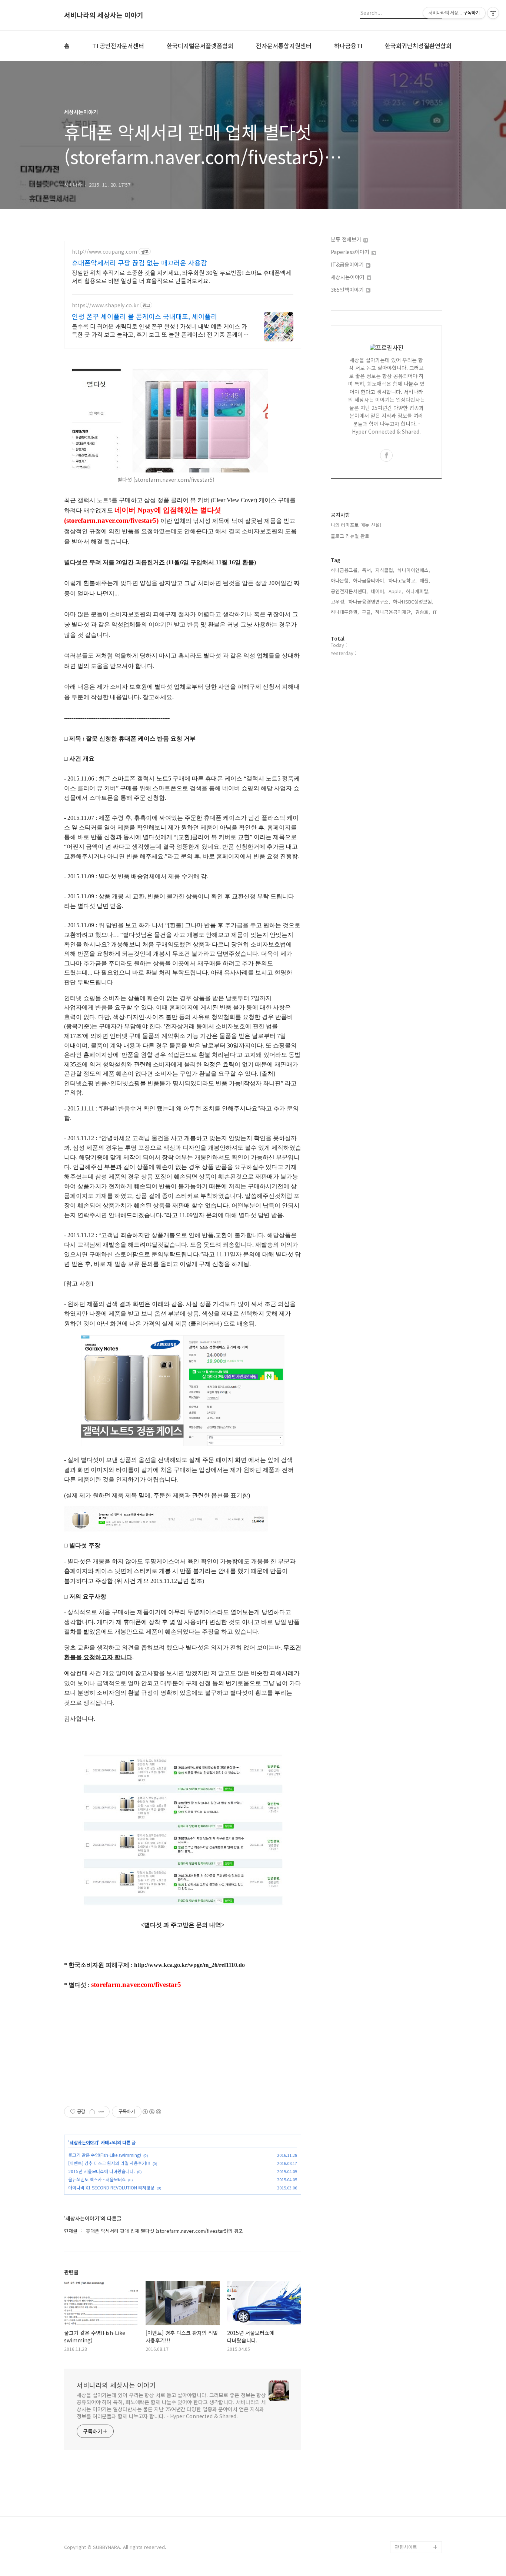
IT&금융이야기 (348, 264)
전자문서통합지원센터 (284, 46)
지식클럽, (385, 570)
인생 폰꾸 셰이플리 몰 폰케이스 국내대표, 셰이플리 (144, 316)
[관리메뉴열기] (493, 13)
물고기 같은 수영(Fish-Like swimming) (105, 2155)
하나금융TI (348, 46)
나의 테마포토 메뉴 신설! (356, 525)
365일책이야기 (348, 290)
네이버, (378, 591)
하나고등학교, (403, 580)
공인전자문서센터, (349, 591)
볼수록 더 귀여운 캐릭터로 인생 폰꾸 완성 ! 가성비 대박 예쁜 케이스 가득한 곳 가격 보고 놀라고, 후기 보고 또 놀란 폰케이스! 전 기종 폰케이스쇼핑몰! (160, 330)
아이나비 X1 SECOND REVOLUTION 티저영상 (111, 2187)
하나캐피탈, (418, 591)
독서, (367, 570)
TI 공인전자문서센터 (118, 46)
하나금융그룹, (345, 570)
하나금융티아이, (369, 580)
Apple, (396, 591)
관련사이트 (406, 2547)
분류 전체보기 (347, 239)
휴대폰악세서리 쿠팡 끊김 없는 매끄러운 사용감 (139, 263)
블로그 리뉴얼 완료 (350, 536)
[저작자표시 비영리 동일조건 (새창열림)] (152, 2112)
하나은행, (340, 580)
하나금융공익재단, (394, 612)
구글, (367, 612)
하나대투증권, (345, 612)
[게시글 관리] (101, 2112)
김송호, (423, 612)
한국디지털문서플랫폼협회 (200, 46)
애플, (425, 580)
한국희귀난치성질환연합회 (418, 46)
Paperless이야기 (351, 252)
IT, (436, 612)
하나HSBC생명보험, (413, 602)
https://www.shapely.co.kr (105, 305)
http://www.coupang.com (104, 252)
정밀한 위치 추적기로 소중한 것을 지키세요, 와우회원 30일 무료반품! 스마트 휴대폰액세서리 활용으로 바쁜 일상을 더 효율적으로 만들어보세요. (182, 276)
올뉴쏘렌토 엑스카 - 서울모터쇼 (97, 2179)
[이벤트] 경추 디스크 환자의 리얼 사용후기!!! (109, 2163)
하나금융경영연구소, (369, 602)
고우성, (338, 602)
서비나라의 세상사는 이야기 (104, 15)
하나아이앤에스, (414, 570)
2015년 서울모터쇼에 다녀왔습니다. (101, 2171)
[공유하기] (92, 2112)
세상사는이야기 (84, 2142)
